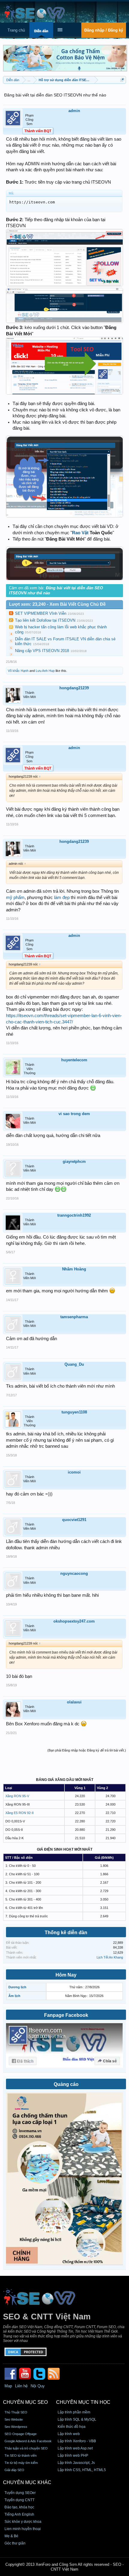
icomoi (74, 1472)
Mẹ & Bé (11, 2536)
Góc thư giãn (15, 2543)
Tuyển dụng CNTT (19, 2500)
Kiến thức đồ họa (72, 2427)
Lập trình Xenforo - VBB (77, 2441)
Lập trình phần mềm (74, 2412)
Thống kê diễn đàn (66, 1933)
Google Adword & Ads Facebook (28, 2441)
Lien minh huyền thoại (23, 2529)
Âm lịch (14, 1996)
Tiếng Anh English (19, 2514)
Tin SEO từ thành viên (21, 2456)
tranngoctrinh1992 (74, 1215)
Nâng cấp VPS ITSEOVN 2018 (42, 651)
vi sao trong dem (74, 1114)
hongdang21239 (74, 688)
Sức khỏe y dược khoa (23, 2522)
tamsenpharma (74, 1317)
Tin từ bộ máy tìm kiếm (21, 2463)
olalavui (74, 1702)
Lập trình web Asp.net (75, 2448)
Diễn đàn (41, 31)
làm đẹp (62, 898)
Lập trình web (69, 2434)
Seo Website (14, 2419)
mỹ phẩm (15, 898)
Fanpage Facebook (66, 2015)
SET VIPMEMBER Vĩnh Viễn (41, 613)
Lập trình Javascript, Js (76, 2463)
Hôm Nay (66, 1975)
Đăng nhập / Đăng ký (104, 30)
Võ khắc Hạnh (18, 671)
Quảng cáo (66, 2084)
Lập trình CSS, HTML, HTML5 (82, 2470)
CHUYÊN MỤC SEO (25, 2402)
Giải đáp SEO (14, 2470)
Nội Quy (38, 2386)
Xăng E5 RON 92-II (19, 1813)
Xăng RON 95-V (17, 1796)
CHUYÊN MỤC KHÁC (27, 2482)
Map (8, 2386)
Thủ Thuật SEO (16, 2412)
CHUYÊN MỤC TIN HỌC (83, 2402)
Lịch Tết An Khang (110, 1957)
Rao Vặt (80, 533)
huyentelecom (74, 1060)
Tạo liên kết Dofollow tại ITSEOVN (45, 620)
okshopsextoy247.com (74, 1621)
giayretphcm (74, 1161)
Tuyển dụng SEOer (20, 2493)
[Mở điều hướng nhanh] (122, 80)
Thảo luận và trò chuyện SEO (26, 2448)
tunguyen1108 (74, 1412)
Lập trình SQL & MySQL (77, 2419)
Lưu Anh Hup (45, 671)
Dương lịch (17, 1987)
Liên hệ (21, 2386)
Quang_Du (74, 1364)
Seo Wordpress (16, 2427)
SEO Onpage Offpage (21, 2434)
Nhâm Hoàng (74, 1269)
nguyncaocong (74, 1573)
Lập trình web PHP (73, 2456)
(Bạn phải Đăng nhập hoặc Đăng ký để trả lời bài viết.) (87, 1750)
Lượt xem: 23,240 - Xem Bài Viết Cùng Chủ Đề (57, 604)
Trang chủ (16, 30)
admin (74, 111)
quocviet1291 (74, 1520)
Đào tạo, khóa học (19, 2507)
